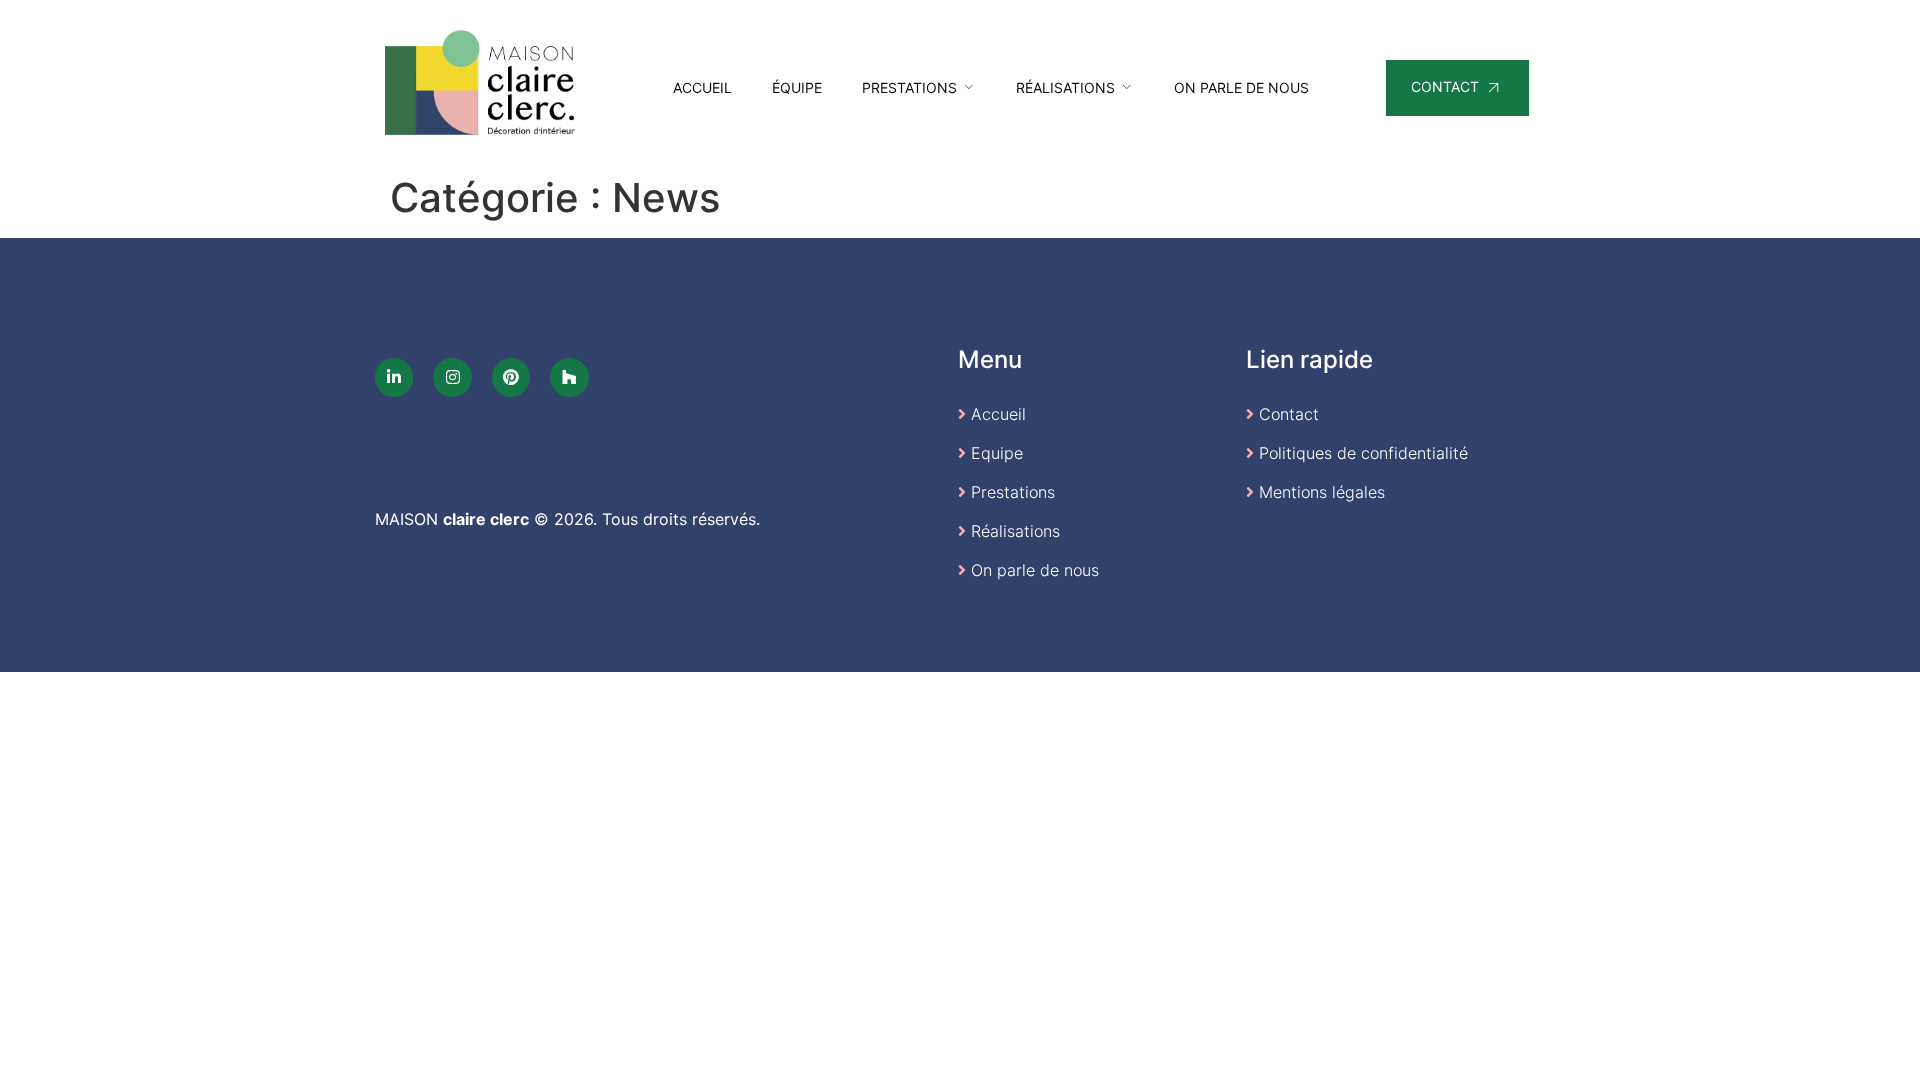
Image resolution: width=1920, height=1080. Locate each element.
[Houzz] (569, 377)
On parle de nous (1241, 87)
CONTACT (1445, 86)
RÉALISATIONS (1065, 87)
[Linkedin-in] (394, 377)
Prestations (909, 87)
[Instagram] (452, 377)
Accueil (702, 87)
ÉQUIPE (797, 87)
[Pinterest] (511, 377)
